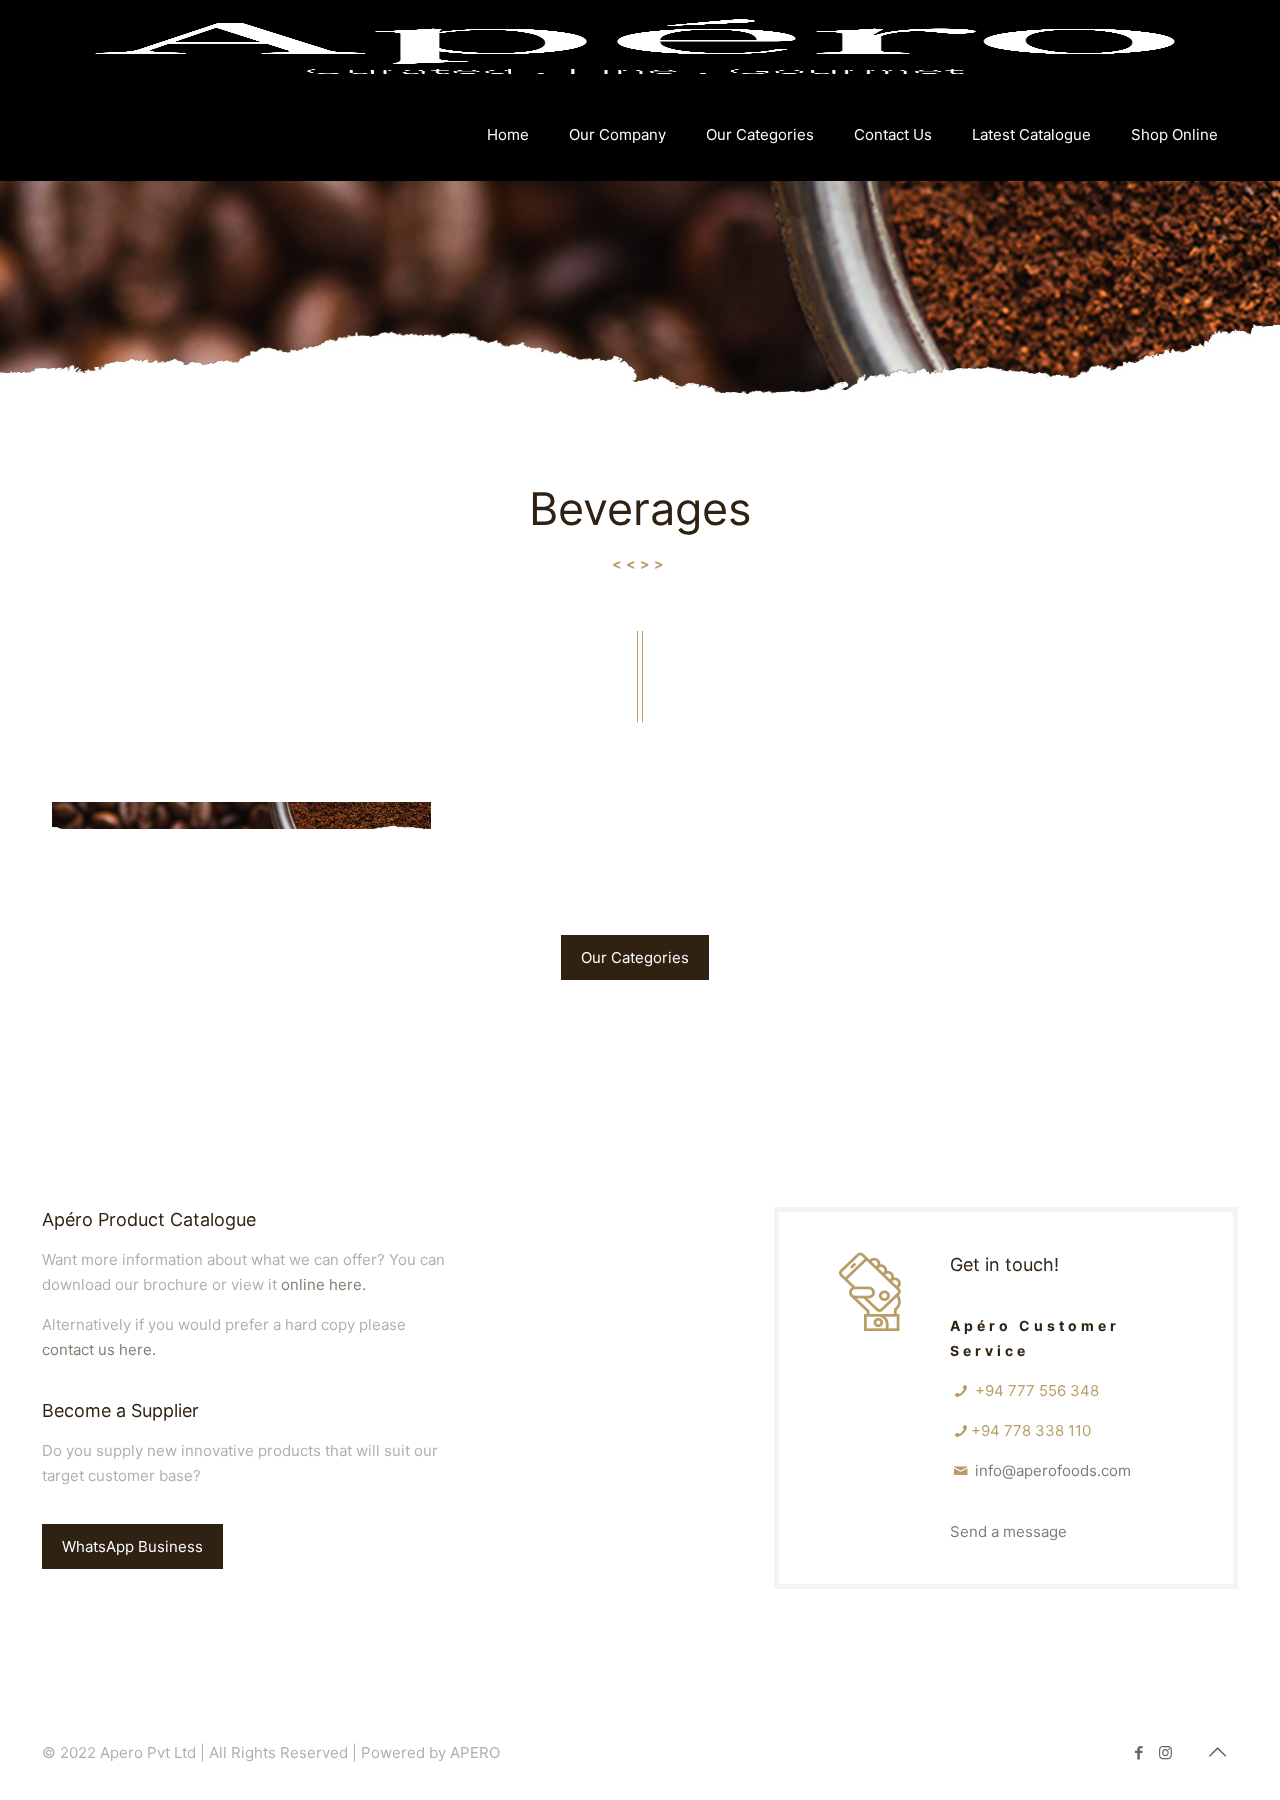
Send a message (1008, 1531)
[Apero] (635, 45)
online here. (323, 1284)
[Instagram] (1165, 1752)
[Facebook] (1138, 1752)
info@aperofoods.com (1053, 1470)
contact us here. (99, 1349)
